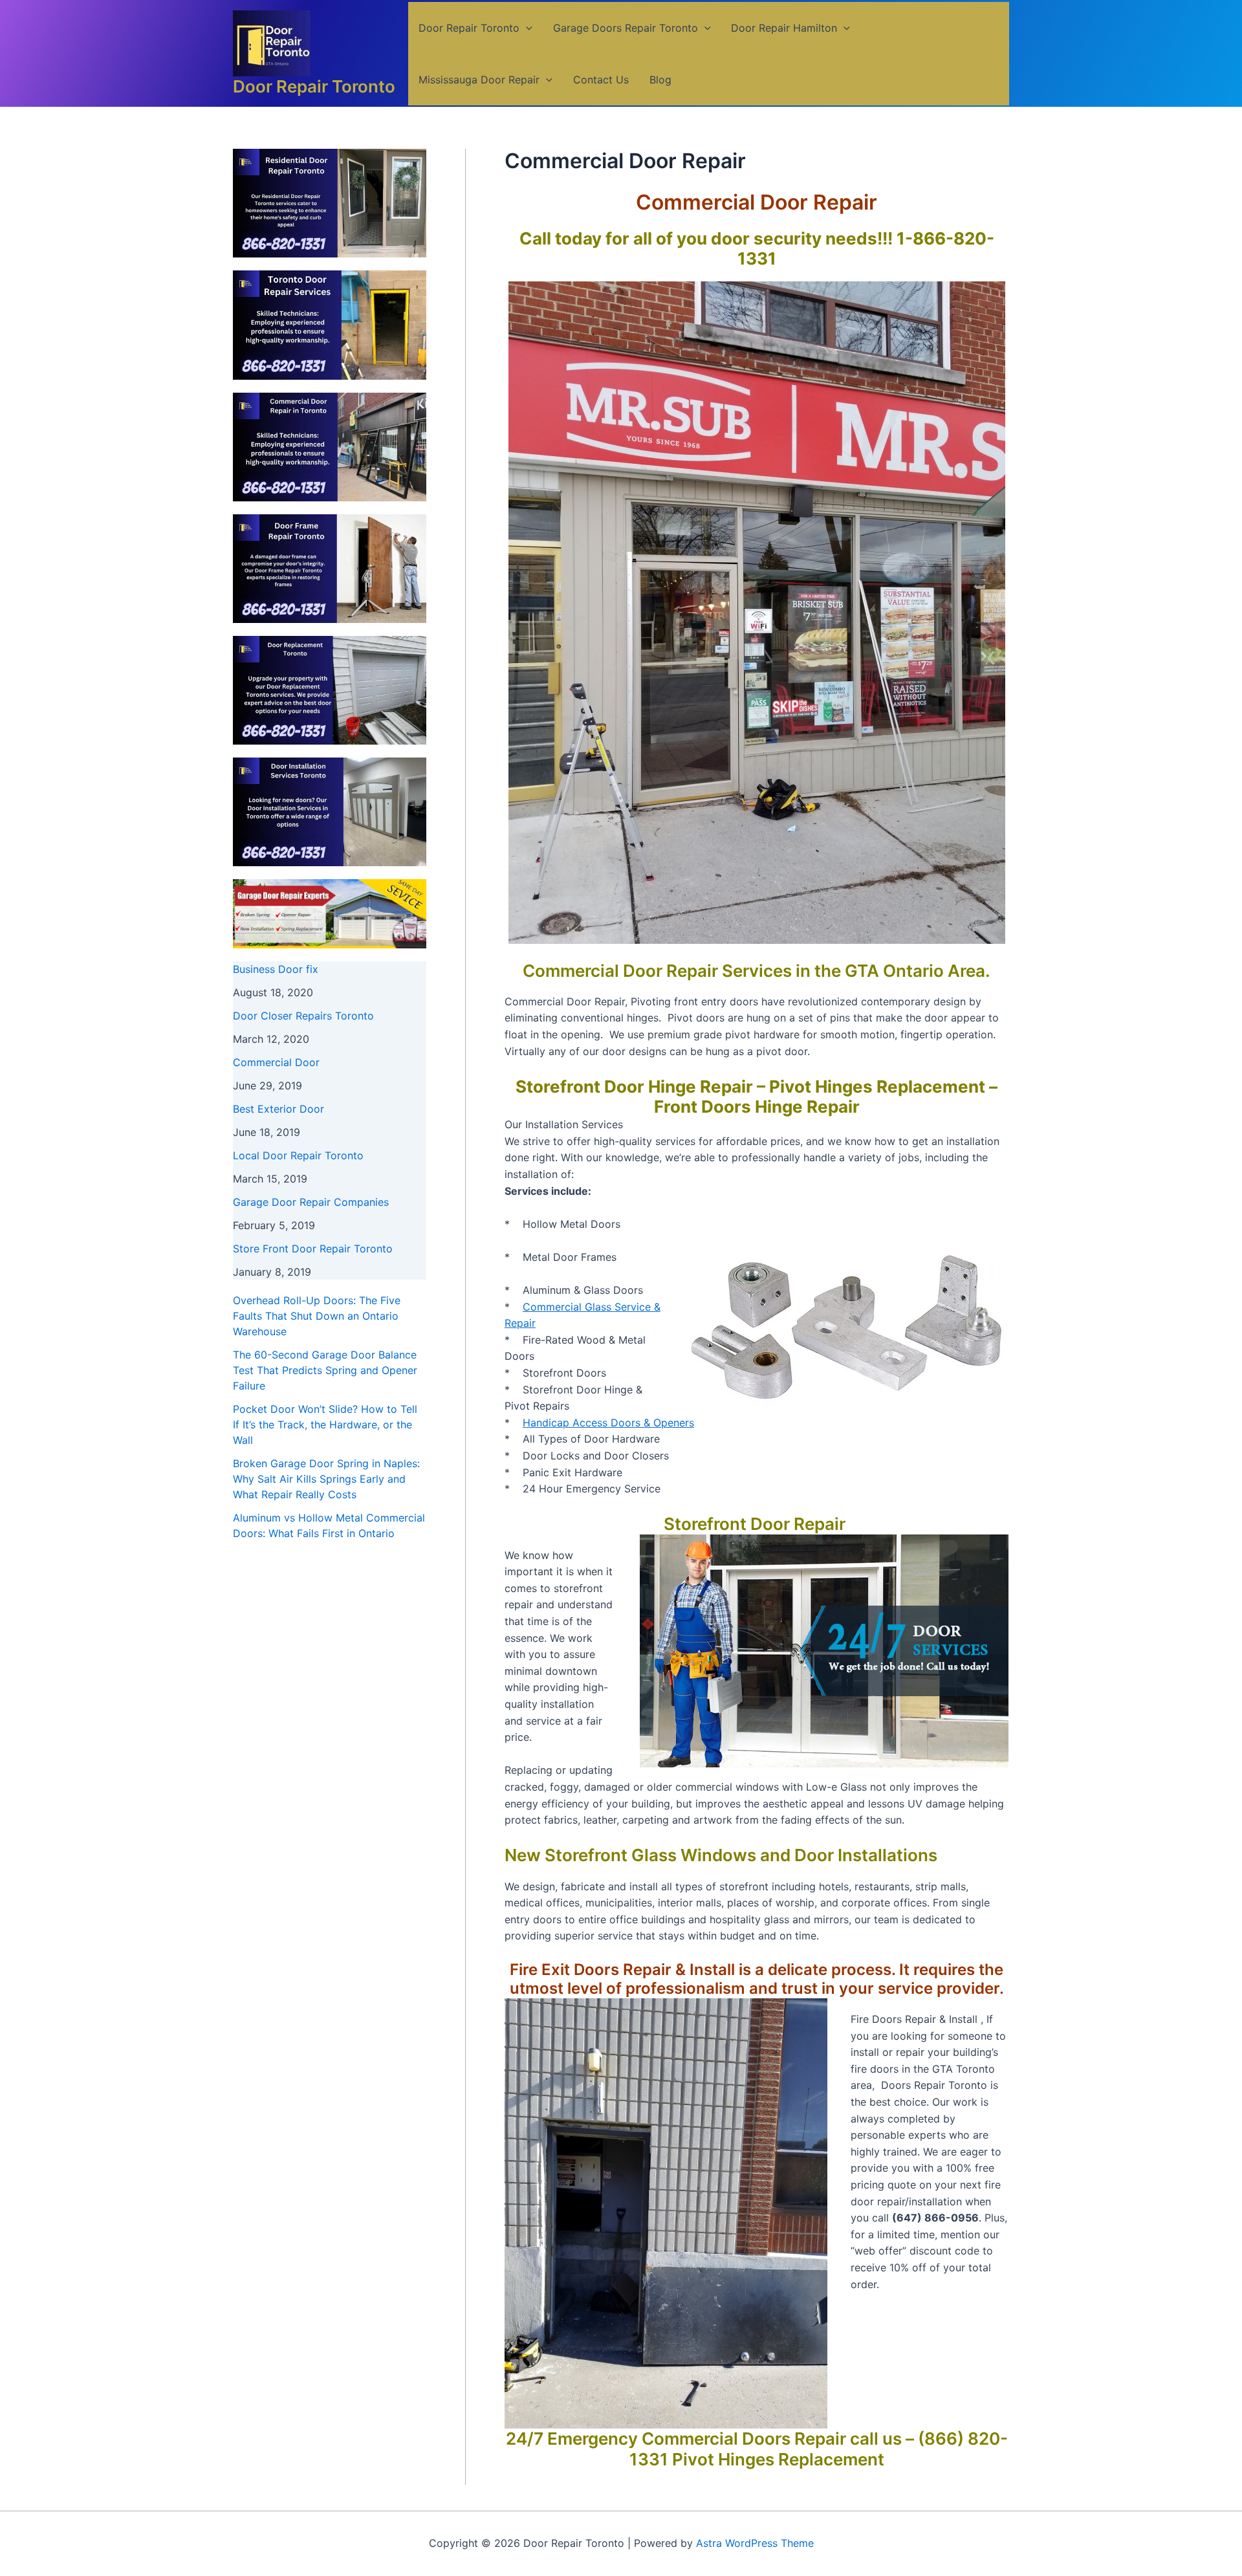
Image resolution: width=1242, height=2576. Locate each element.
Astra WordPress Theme (755, 2543)
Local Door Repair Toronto (298, 1155)
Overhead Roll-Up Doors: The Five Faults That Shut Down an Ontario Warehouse (317, 1316)
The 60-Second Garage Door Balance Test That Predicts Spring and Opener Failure (325, 1370)
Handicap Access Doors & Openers (608, 1423)
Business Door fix (276, 969)
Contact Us (601, 80)
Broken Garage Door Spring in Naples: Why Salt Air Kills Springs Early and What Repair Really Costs (326, 1479)
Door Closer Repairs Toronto (303, 1016)
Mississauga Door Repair (479, 80)
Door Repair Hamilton (784, 28)
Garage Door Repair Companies (311, 1202)
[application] (526, 28)
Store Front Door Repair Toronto (313, 1249)
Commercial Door (276, 1062)
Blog (660, 80)
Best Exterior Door (278, 1109)
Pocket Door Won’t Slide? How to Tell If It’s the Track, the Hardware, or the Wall (325, 1424)
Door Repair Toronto (314, 86)
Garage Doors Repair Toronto (626, 28)
